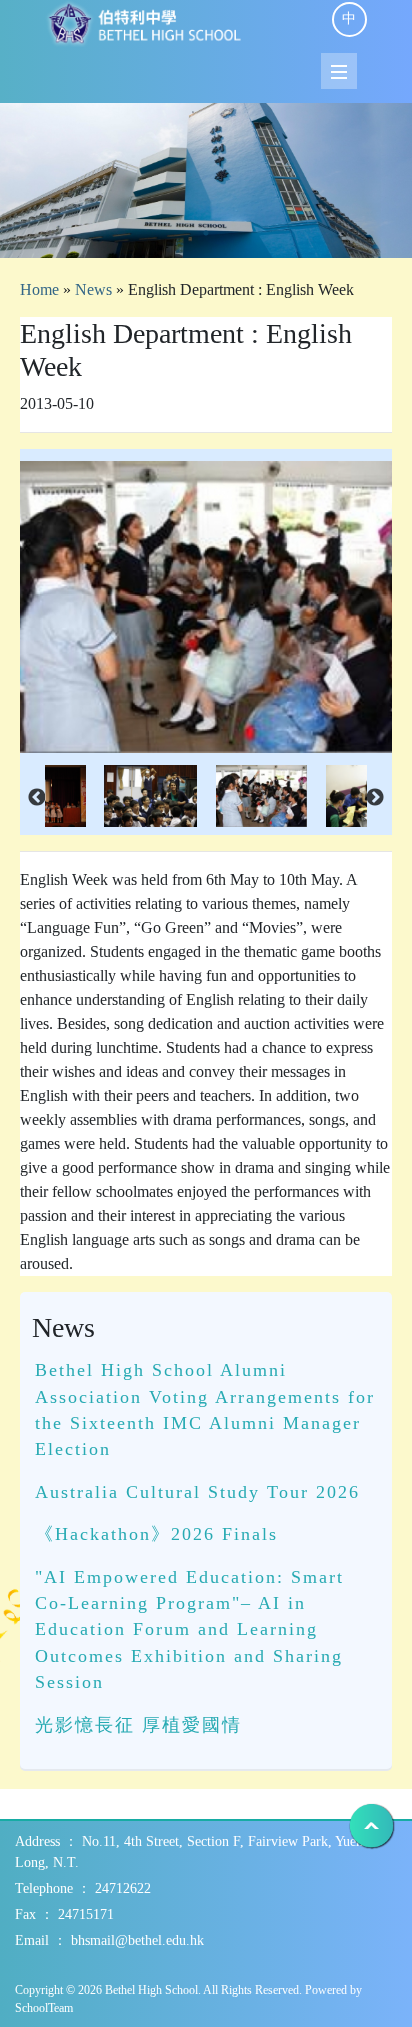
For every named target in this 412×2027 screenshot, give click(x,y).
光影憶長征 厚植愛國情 (138, 1725)
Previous (37, 798)
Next (375, 798)
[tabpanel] (206, 180)
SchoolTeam (44, 2008)
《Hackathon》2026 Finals (156, 1534)
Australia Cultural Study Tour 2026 (197, 1492)
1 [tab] (206, 233)
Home (39, 289)
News (93, 289)
